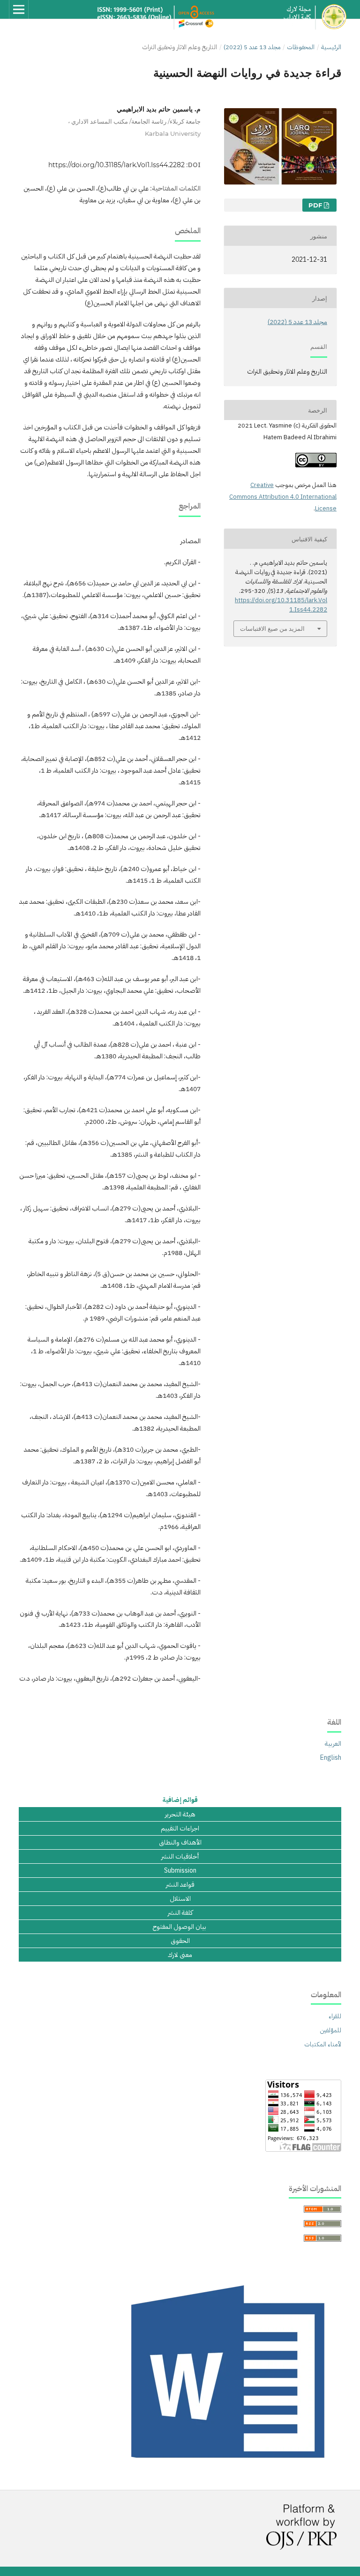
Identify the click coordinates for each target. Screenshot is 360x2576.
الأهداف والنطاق (180, 1843)
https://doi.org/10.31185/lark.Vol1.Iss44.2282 (116, 165)
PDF (316, 205)
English (331, 1758)
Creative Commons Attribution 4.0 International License (283, 497)
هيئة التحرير (180, 1815)
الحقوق (180, 1941)
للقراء (335, 2016)
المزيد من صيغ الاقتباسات (272, 628)
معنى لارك (180, 1955)
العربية (333, 1744)
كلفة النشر (180, 1913)
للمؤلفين (331, 2030)
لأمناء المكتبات (323, 2044)
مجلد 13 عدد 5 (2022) (252, 47)
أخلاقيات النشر (180, 1857)
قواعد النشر (180, 1885)
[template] (231, 2469)
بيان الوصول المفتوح (180, 1927)
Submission (180, 1871)
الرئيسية (331, 47)
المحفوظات (301, 47)
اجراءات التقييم (180, 1829)
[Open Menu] (19, 9)
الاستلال (180, 1899)
